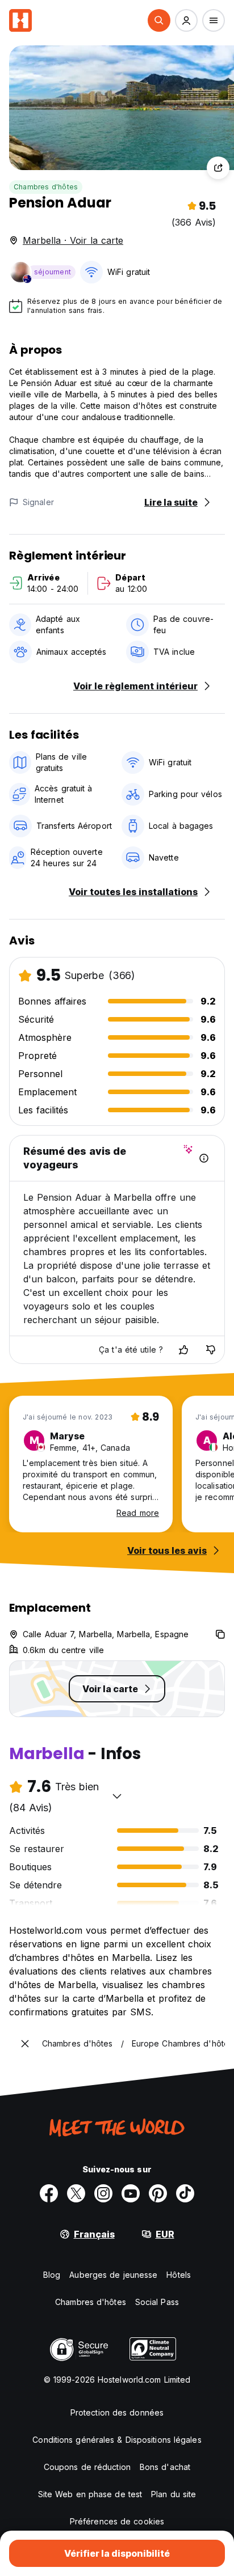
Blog (52, 2275)
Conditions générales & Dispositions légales (117, 2440)
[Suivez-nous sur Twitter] (76, 2193)
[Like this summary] (183, 1350)
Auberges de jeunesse (113, 2275)
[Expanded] (25, 2044)
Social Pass (157, 2302)
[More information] (204, 1158)
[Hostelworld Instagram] (103, 2193)
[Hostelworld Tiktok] (185, 2193)
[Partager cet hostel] (218, 168)
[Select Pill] (159, 20)
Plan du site (174, 2494)
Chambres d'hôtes (46, 187)
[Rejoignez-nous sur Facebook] (49, 2193)
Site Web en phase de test (90, 2494)
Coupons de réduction (87, 2467)
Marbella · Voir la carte (73, 240)
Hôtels (179, 2275)
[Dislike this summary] (211, 1350)
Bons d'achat (165, 2467)
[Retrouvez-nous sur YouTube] (131, 2193)
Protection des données (117, 2412)
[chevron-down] (117, 1796)
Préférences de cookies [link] (117, 2521)
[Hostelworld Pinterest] (158, 2193)
